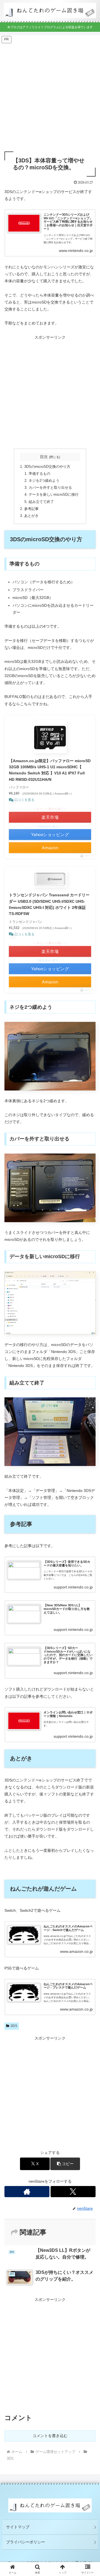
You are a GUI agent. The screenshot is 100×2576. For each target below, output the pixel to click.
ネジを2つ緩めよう (44, 481)
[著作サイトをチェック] (27, 2192)
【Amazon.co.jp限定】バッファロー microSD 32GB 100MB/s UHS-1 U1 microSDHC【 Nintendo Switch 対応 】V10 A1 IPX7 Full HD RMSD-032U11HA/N (50, 770)
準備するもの (39, 474)
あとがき (31, 516)
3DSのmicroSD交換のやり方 (47, 467)
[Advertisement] (50, 94)
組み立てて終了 (41, 502)
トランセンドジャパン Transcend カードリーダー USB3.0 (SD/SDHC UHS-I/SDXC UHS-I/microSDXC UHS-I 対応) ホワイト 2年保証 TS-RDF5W (49, 904)
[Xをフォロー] (73, 2192)
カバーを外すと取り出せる (50, 488)
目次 (44, 457)
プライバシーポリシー (26, 2542)
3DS (14, 2026)
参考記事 (31, 509)
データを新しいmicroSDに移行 (54, 495)
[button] (65, 2164)
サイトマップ (18, 2527)
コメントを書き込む (50, 2436)
